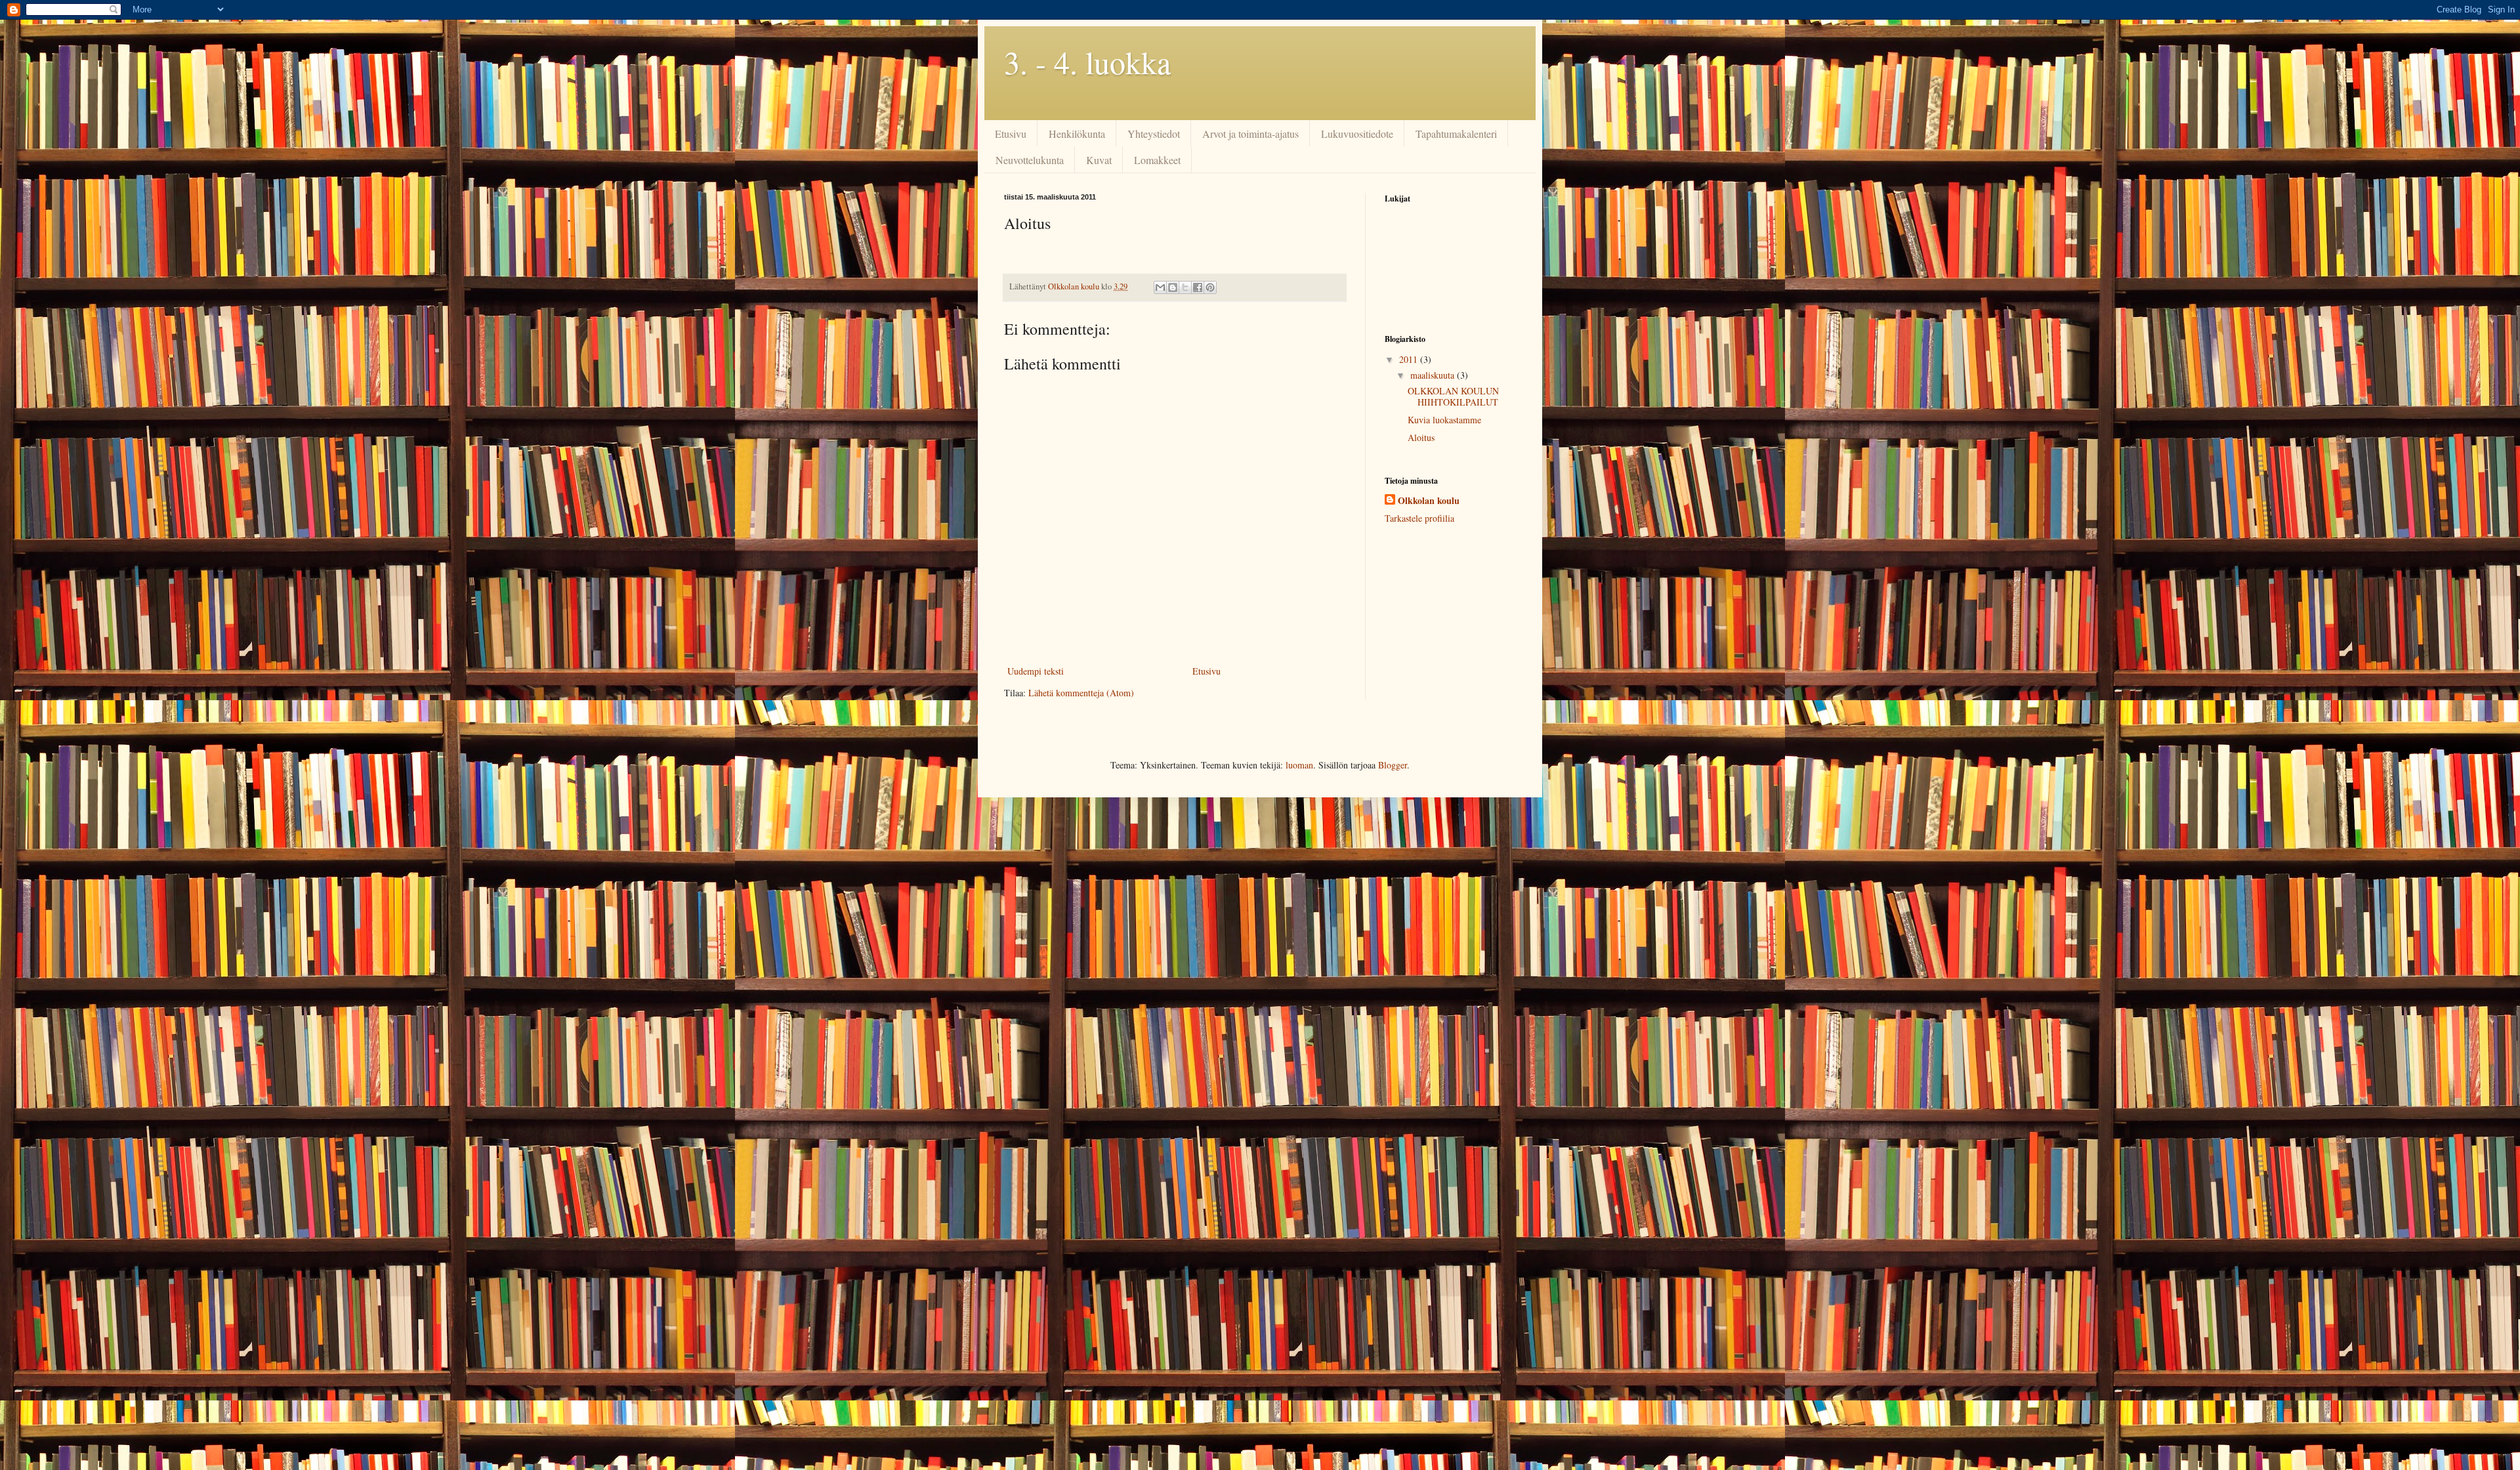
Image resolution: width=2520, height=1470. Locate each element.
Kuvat (1099, 160)
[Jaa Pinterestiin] (1210, 287)
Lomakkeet (1157, 160)
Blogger (1393, 765)
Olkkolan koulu (1429, 501)
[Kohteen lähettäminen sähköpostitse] (1160, 287)
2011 (1410, 359)
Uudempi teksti (1036, 671)
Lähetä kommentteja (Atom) (1081, 693)
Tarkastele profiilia (1419, 518)
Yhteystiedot (1154, 134)
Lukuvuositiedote (1357, 134)
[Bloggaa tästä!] (1173, 287)
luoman (1299, 765)
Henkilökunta (1077, 134)
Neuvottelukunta (1030, 160)
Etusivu (1011, 134)
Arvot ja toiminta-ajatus (1250, 134)
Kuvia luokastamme (1444, 420)
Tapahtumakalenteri (1456, 134)
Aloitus (1421, 437)
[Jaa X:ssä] (1185, 287)
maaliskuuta (1434, 375)
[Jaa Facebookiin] (1198, 287)
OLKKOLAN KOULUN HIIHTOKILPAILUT (1453, 396)
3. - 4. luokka (1087, 62)
